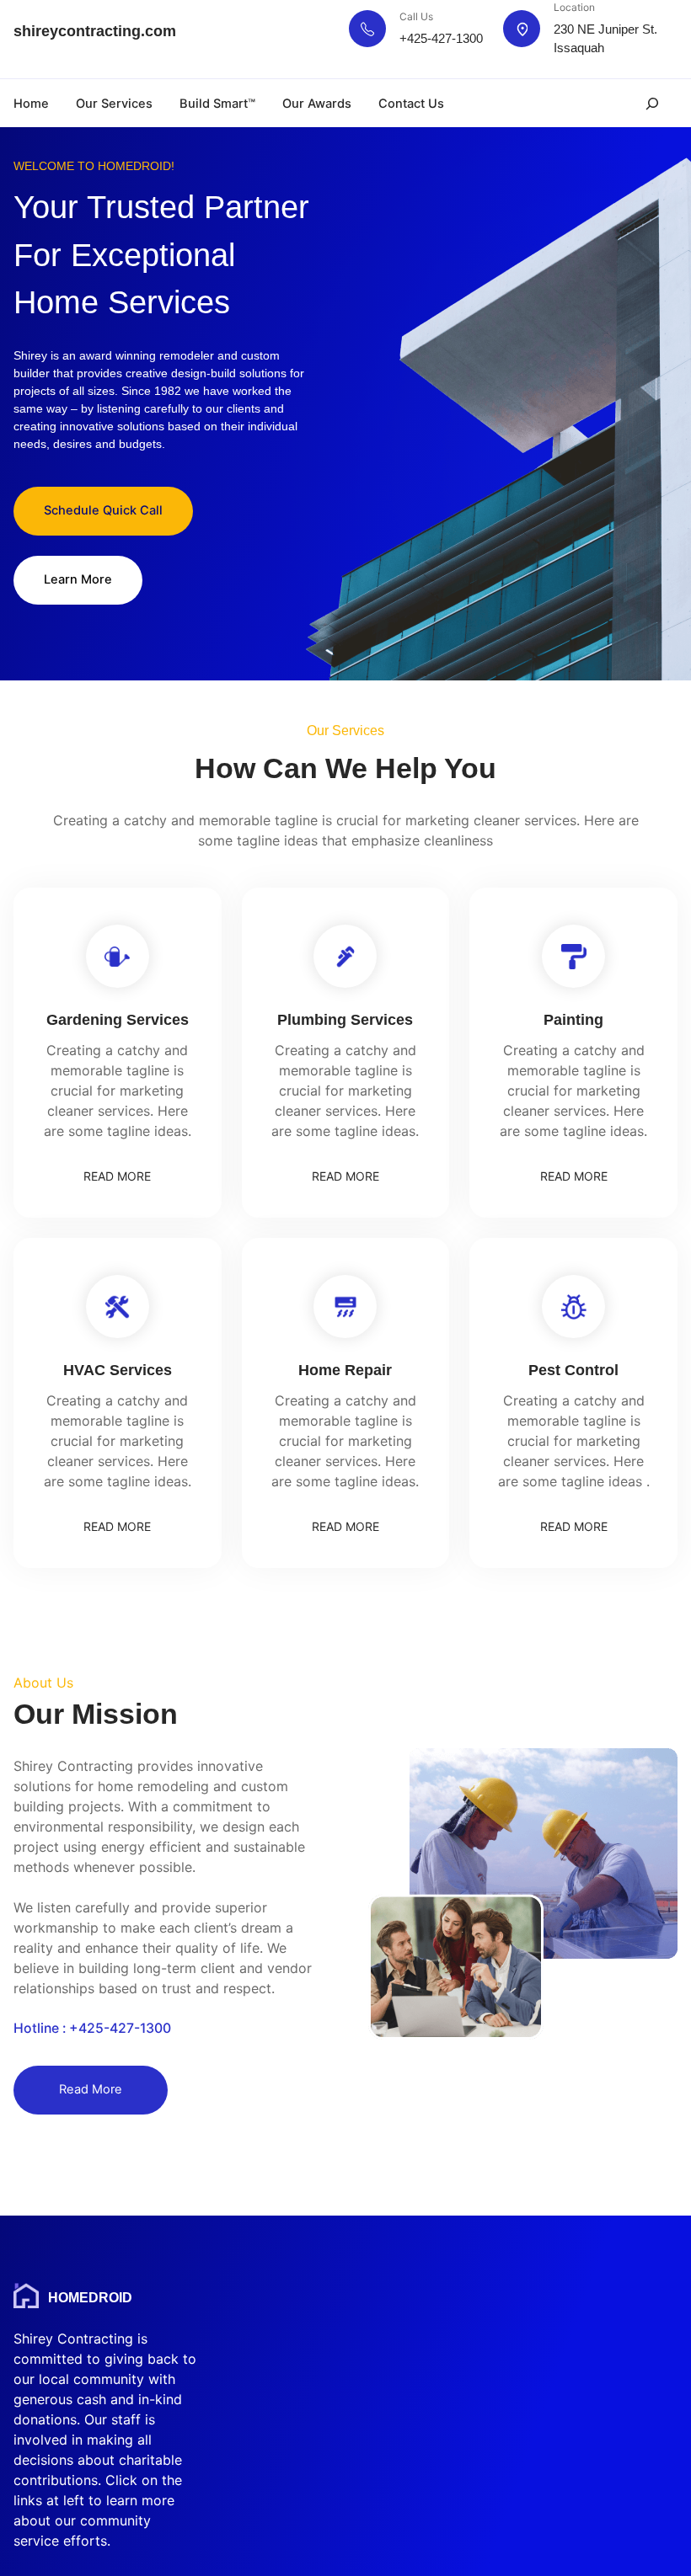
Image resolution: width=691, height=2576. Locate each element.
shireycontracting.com (95, 31)
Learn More (78, 579)
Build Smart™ (217, 104)
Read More (91, 2089)
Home (31, 104)
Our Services (114, 104)
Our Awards (317, 104)
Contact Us (411, 104)
